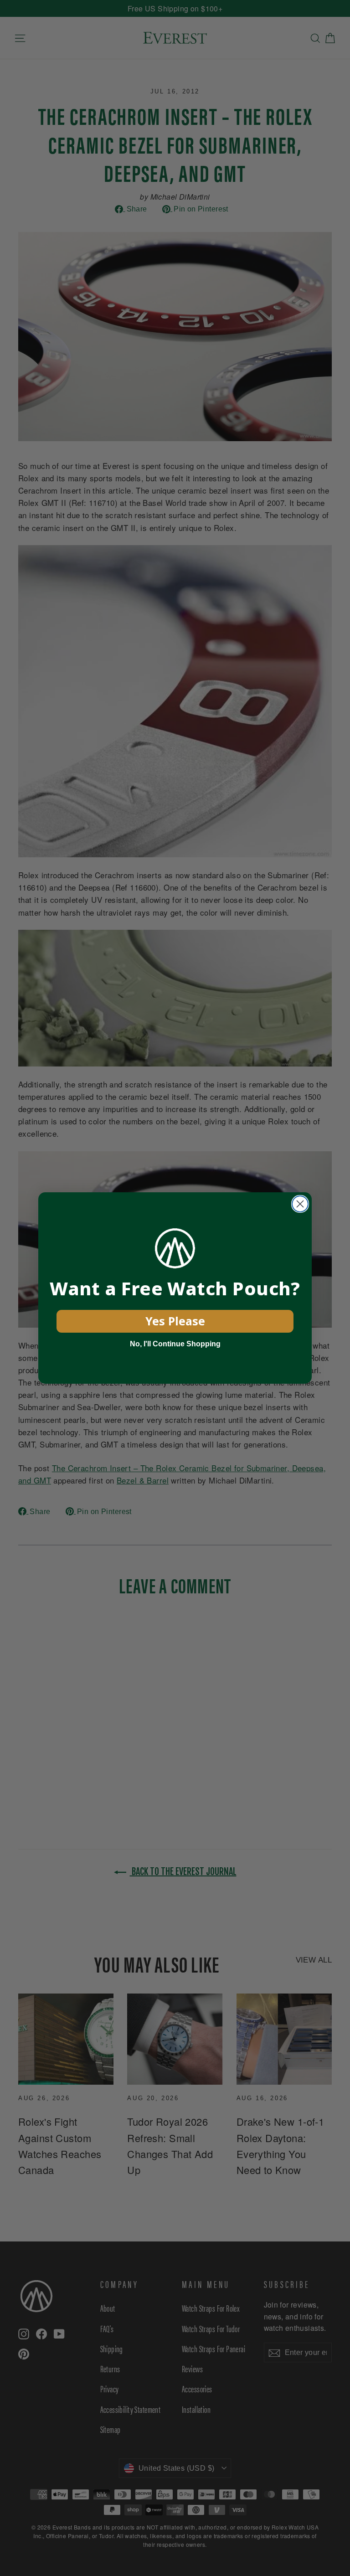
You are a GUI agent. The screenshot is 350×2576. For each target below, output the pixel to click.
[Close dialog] (300, 1204)
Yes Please (175, 1321)
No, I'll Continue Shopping (175, 1344)
